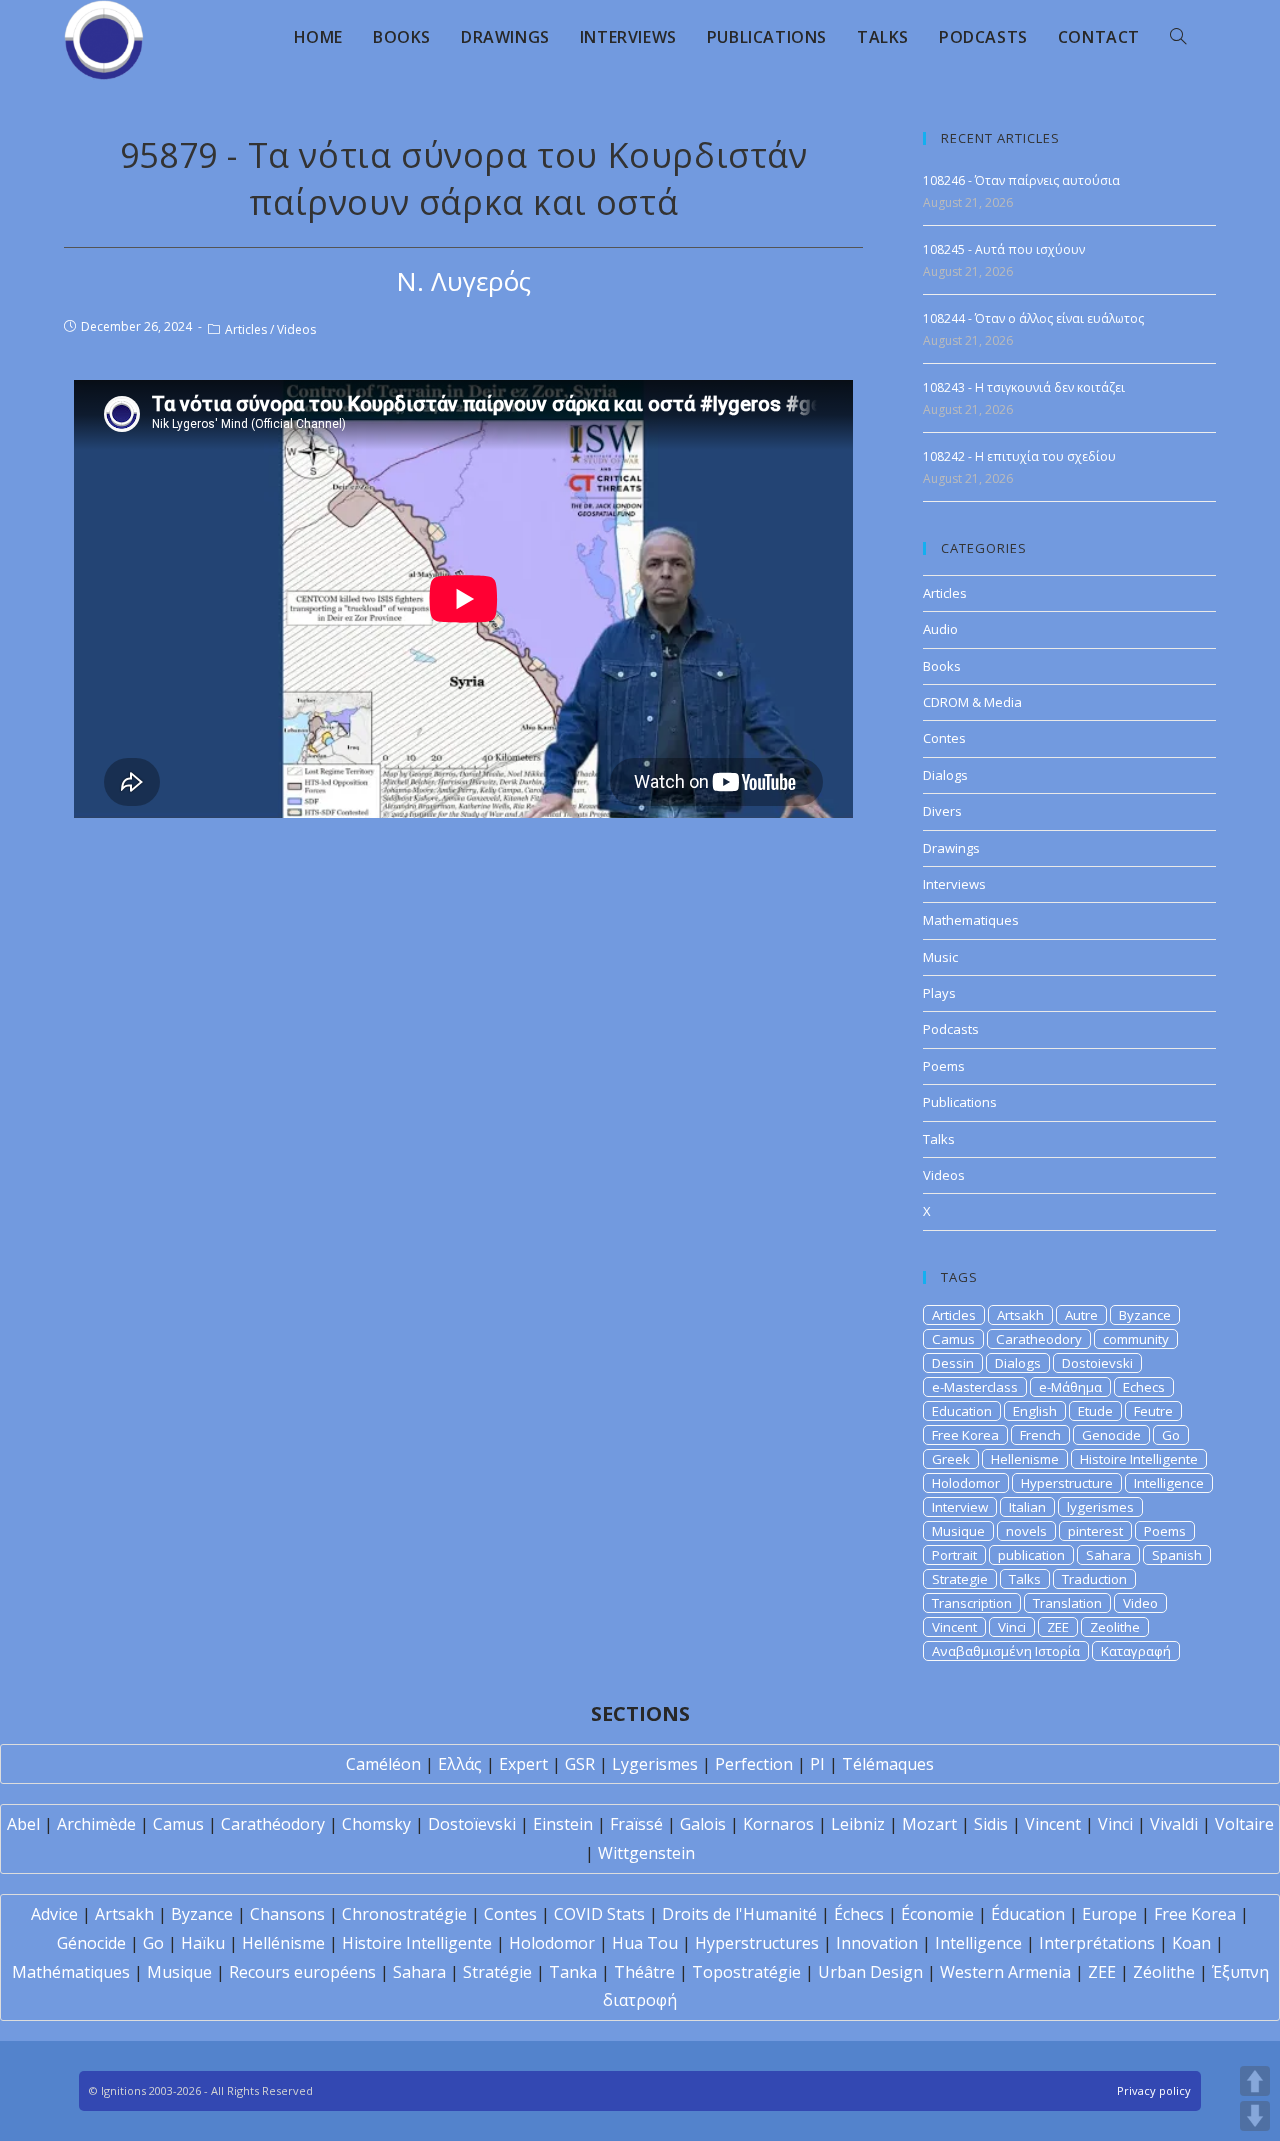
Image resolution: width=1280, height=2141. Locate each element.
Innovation (877, 1943)
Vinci (1012, 1627)
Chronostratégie (404, 1914)
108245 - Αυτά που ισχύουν (1004, 249)
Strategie (960, 1579)
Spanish (1177, 1555)
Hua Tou (645, 1943)
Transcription (972, 1603)
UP (1255, 2081)
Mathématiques (71, 1972)
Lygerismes (655, 1764)
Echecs (1144, 1387)
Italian (1027, 1507)
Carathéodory (273, 1824)
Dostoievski (1097, 1363)
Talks (939, 1139)
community (1136, 1339)
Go (1171, 1435)
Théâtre (644, 1972)
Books (942, 666)
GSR (580, 1764)
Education (962, 1411)
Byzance (1145, 1315)
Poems (944, 1066)
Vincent (954, 1627)
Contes (944, 738)
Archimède (96, 1824)
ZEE (1058, 1627)
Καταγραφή (1136, 1651)
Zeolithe (1115, 1627)
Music (940, 957)
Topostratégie (746, 1972)
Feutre (1153, 1411)
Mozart (929, 1824)
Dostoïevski (472, 1824)
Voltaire (1244, 1824)
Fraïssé (636, 1824)
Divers (942, 811)
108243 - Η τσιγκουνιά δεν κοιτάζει (1024, 387)
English (1035, 1411)
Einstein (563, 1824)
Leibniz (858, 1824)
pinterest (1095, 1531)
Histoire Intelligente (1139, 1459)
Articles (246, 329)
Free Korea (965, 1435)
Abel (23, 1824)
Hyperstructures (757, 1943)
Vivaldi (1174, 1824)
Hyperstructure (1067, 1483)
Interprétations (1097, 1943)
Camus (953, 1339)
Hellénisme (283, 1943)
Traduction (1094, 1579)
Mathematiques (971, 920)
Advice (54, 1914)
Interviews (954, 884)
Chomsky (376, 1824)
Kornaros (778, 1824)
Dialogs (945, 775)
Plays (939, 993)
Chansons (287, 1914)
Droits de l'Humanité (739, 1914)
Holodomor (966, 1483)
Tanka (573, 1972)
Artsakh (1020, 1315)
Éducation (1028, 1914)
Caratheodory (1039, 1339)
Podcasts (951, 1029)
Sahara (1108, 1555)
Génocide (91, 1943)
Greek (951, 1459)
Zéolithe (1164, 1972)
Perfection (754, 1764)
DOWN (1255, 2116)
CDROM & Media (972, 702)
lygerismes (1100, 1507)
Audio (940, 629)
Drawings (951, 848)
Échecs (859, 1914)
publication (1031, 1555)
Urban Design (870, 1972)
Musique (958, 1531)
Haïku (203, 1943)
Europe (1109, 1914)
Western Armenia (1005, 1972)
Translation (1067, 1603)
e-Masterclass (975, 1387)
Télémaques (888, 1764)
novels (1026, 1531)
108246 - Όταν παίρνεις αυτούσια (1021, 180)
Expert (523, 1764)
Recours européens (302, 1972)
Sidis (991, 1824)
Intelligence (1169, 1483)
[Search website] (1178, 37)
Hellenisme (1025, 1459)
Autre (1081, 1315)
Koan (1191, 1943)
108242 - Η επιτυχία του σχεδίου (1019, 456)
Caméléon (383, 1764)
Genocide (1111, 1435)
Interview (960, 1507)
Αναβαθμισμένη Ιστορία (1006, 1651)
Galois (703, 1824)
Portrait (954, 1555)
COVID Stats (599, 1914)
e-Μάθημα (1070, 1387)
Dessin (953, 1363)
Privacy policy (1154, 2090)
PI (817, 1764)
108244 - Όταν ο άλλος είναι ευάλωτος (1033, 318)
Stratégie (497, 1972)
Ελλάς (460, 1764)
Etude (1095, 1411)
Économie (937, 1914)
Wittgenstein (646, 1853)
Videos (296, 329)
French (1040, 1435)
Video (1140, 1603)
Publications (960, 1102)
